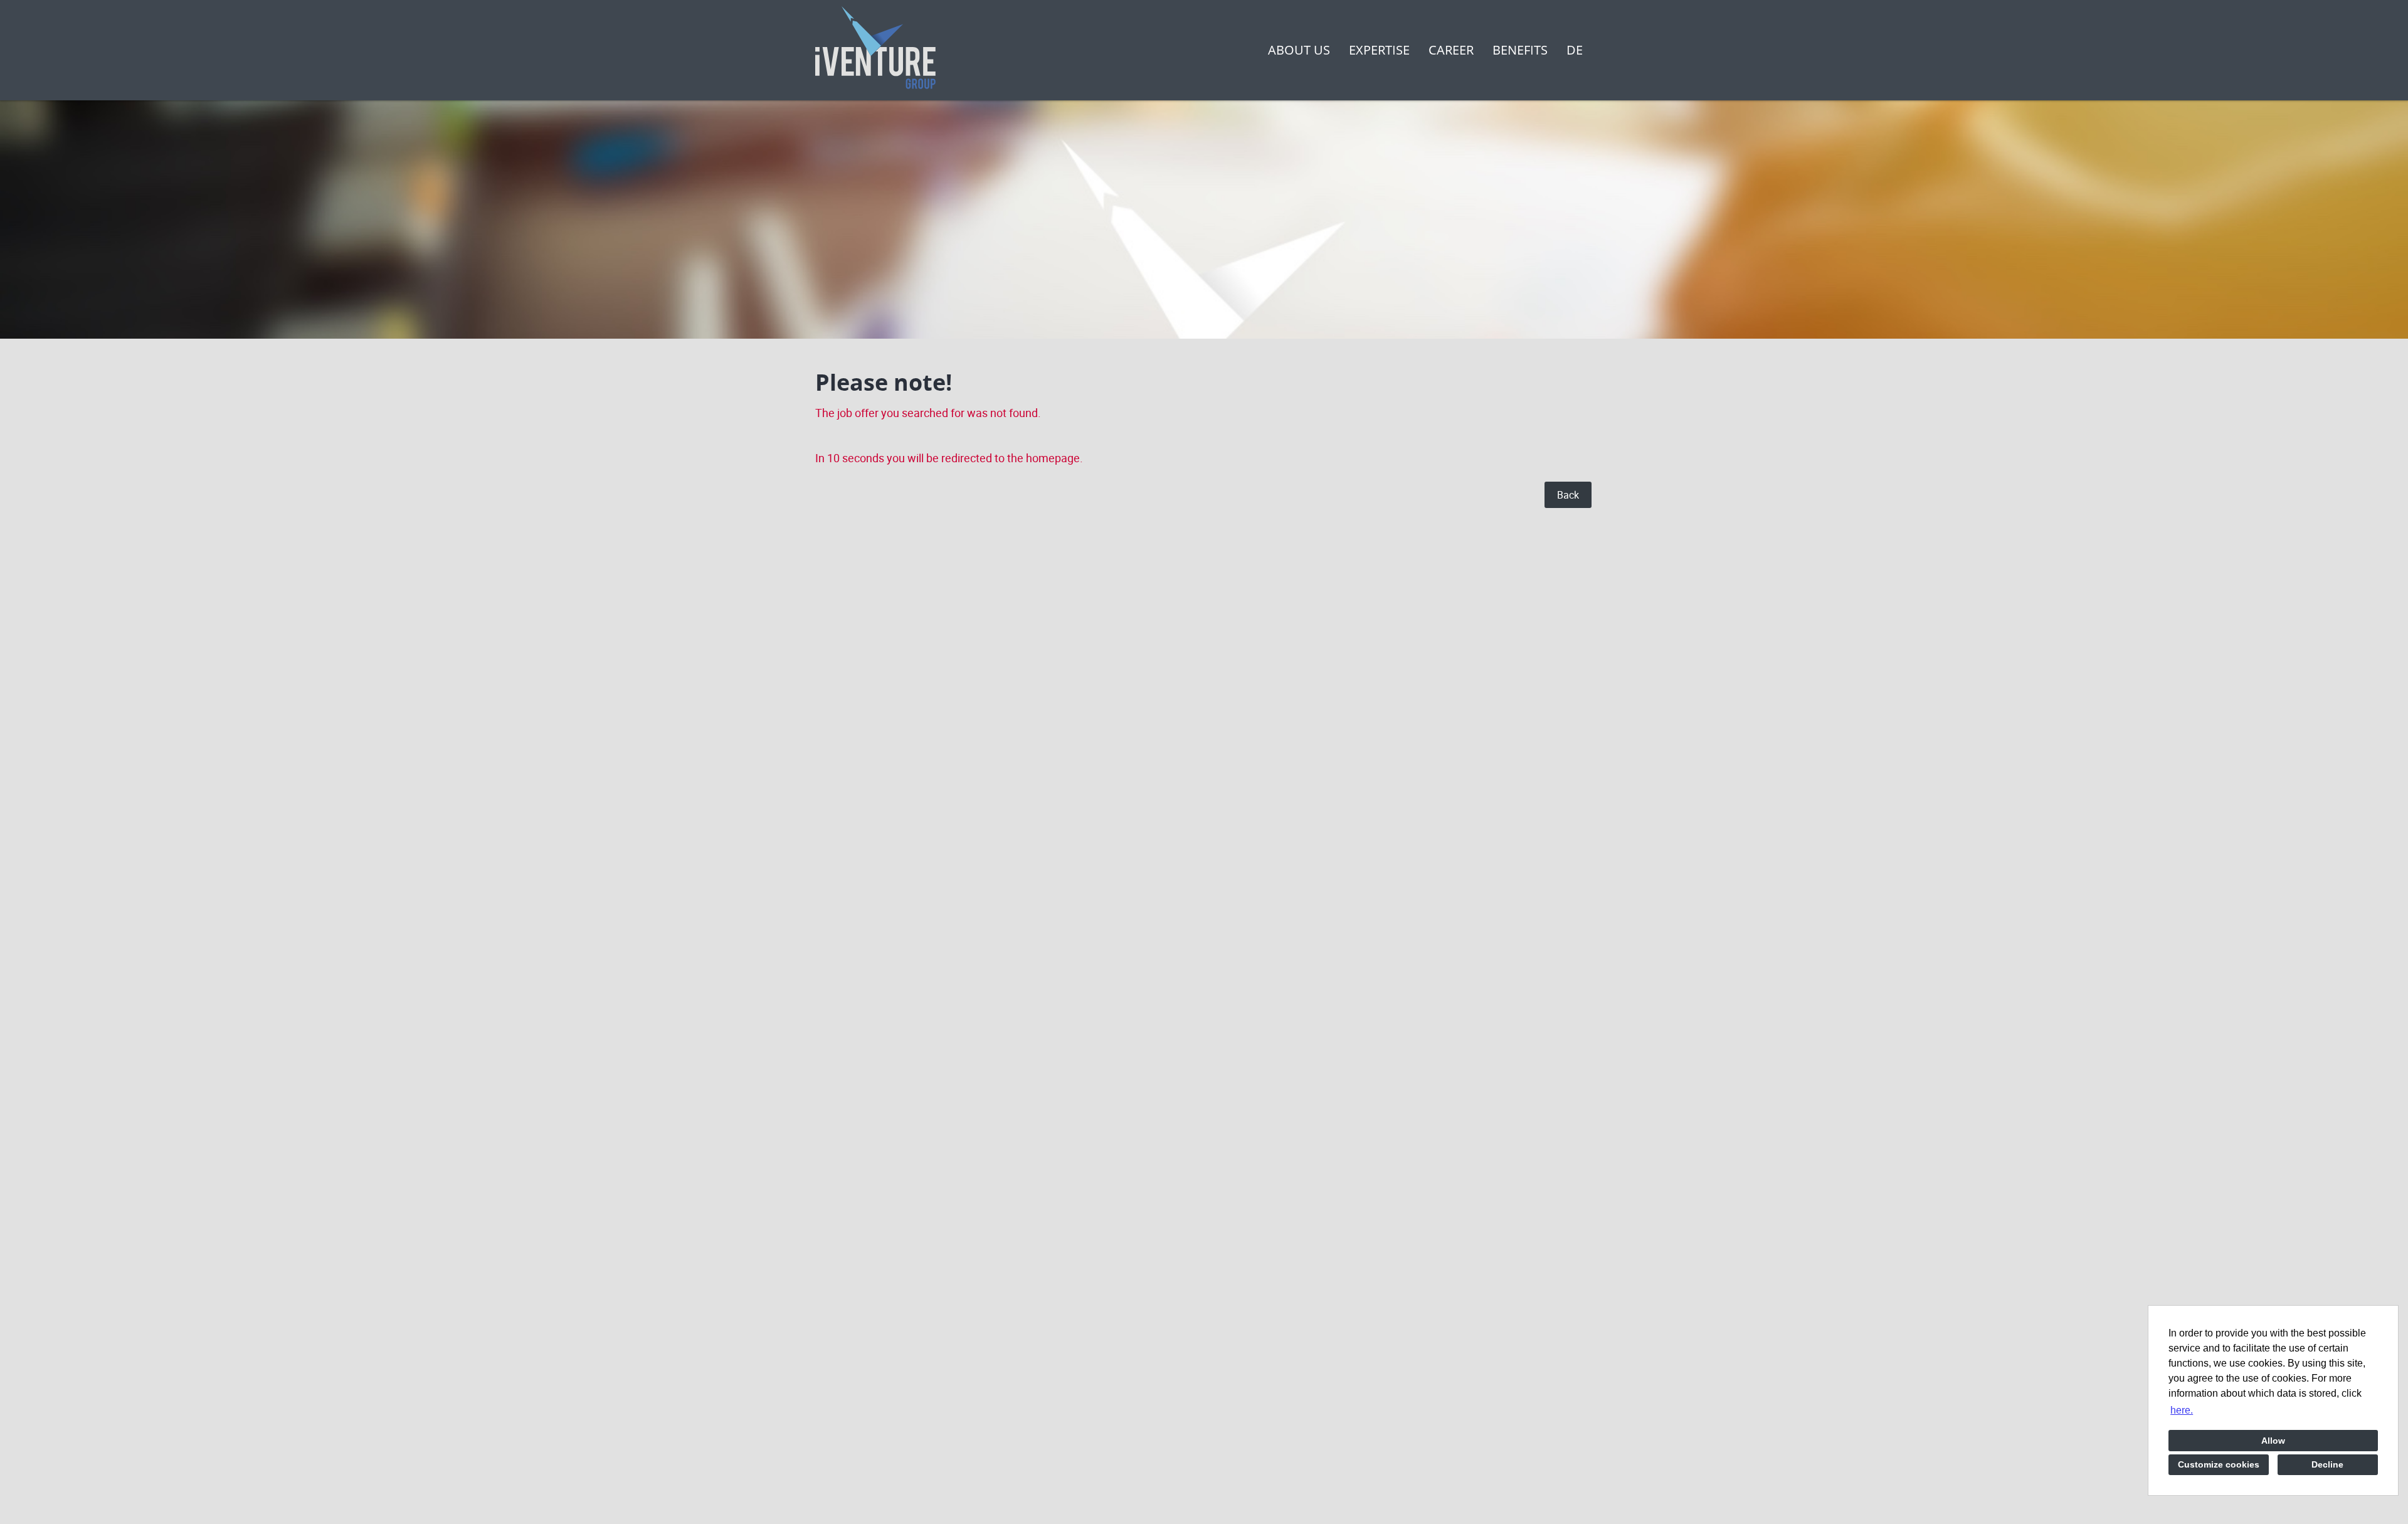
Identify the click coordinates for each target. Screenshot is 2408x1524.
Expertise (1379, 50)
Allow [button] (2273, 1441)
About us (1299, 50)
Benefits (1520, 50)
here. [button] (2182, 1410)
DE (1575, 50)
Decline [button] (2327, 1464)
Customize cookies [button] (2219, 1464)
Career (1451, 50)
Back (1568, 495)
